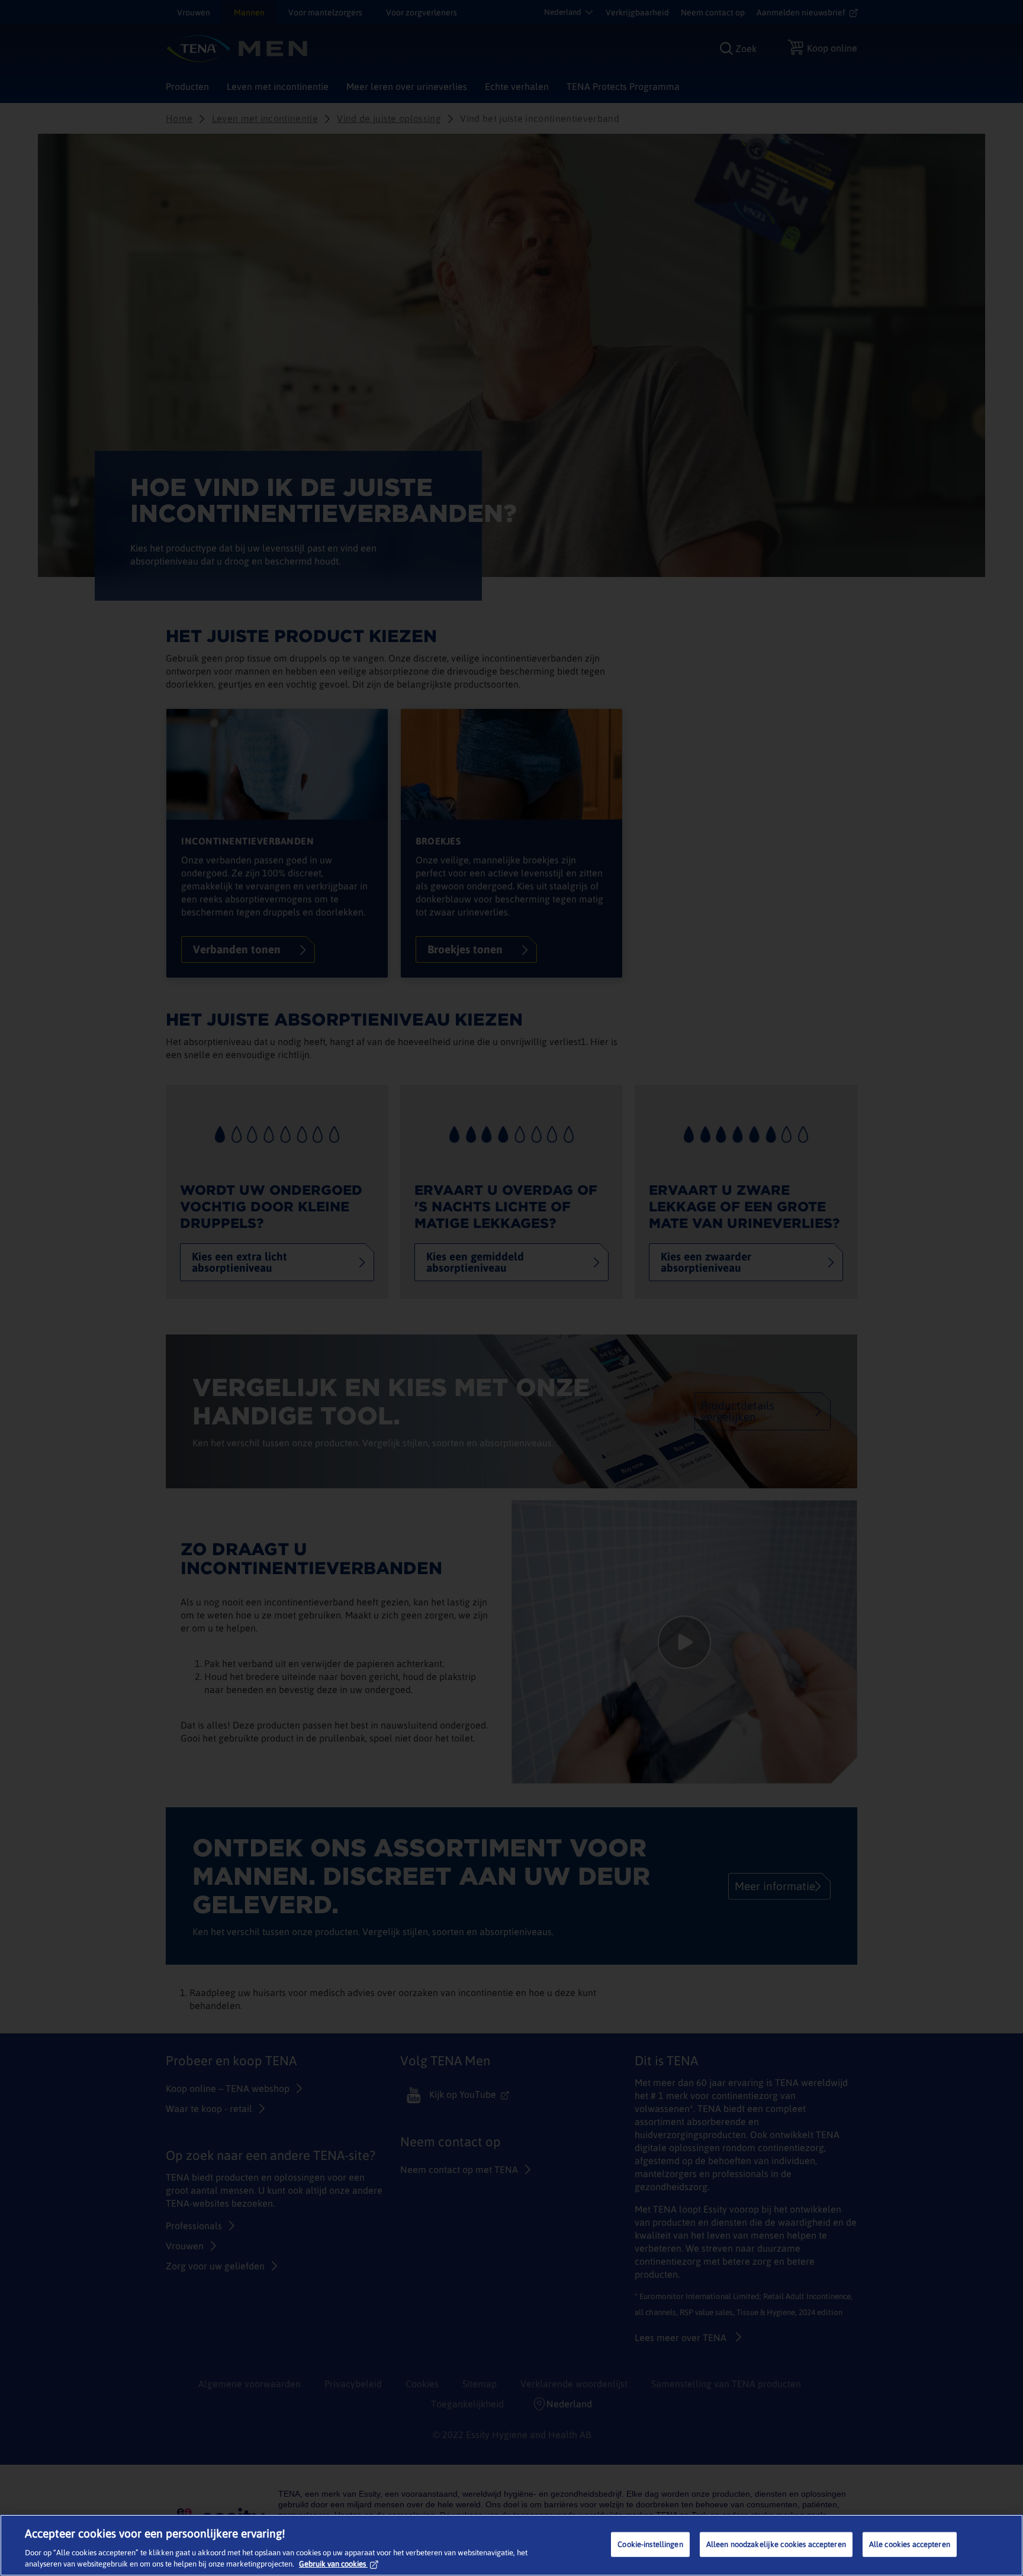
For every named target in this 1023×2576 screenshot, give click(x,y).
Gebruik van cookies (332, 2564)
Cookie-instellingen (650, 2544)
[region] (511, 2545)
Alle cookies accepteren (910, 2544)
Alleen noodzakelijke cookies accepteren (776, 2544)
